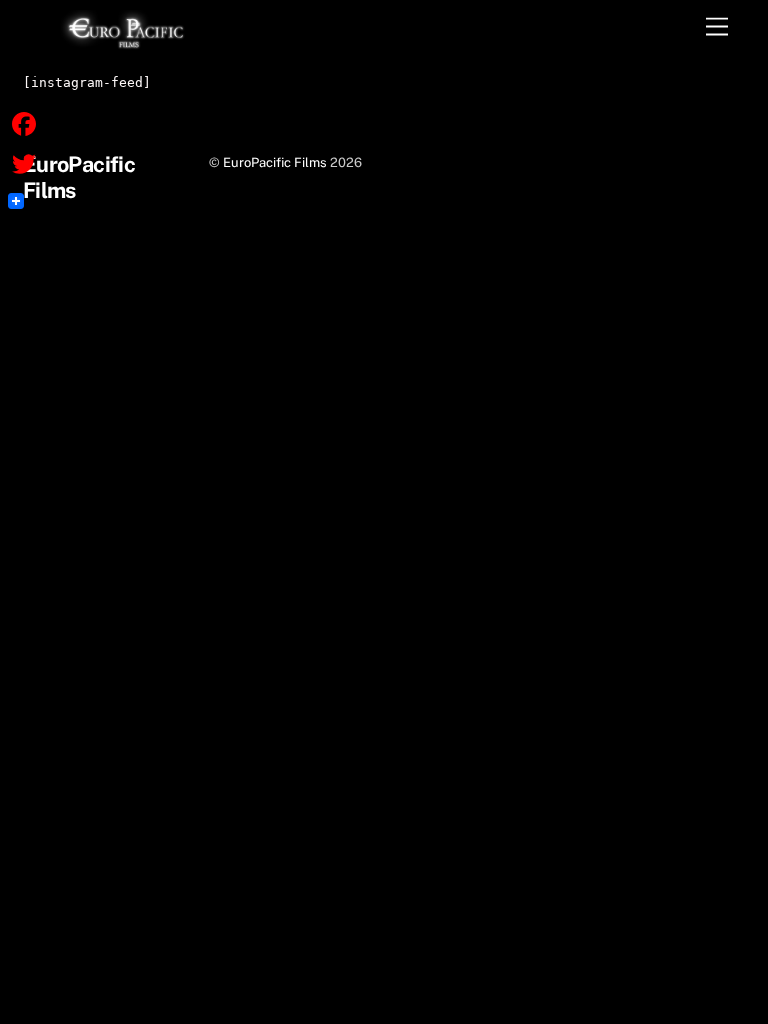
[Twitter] (24, 164)
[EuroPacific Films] (126, 42)
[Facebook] (24, 124)
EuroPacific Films (275, 162)
